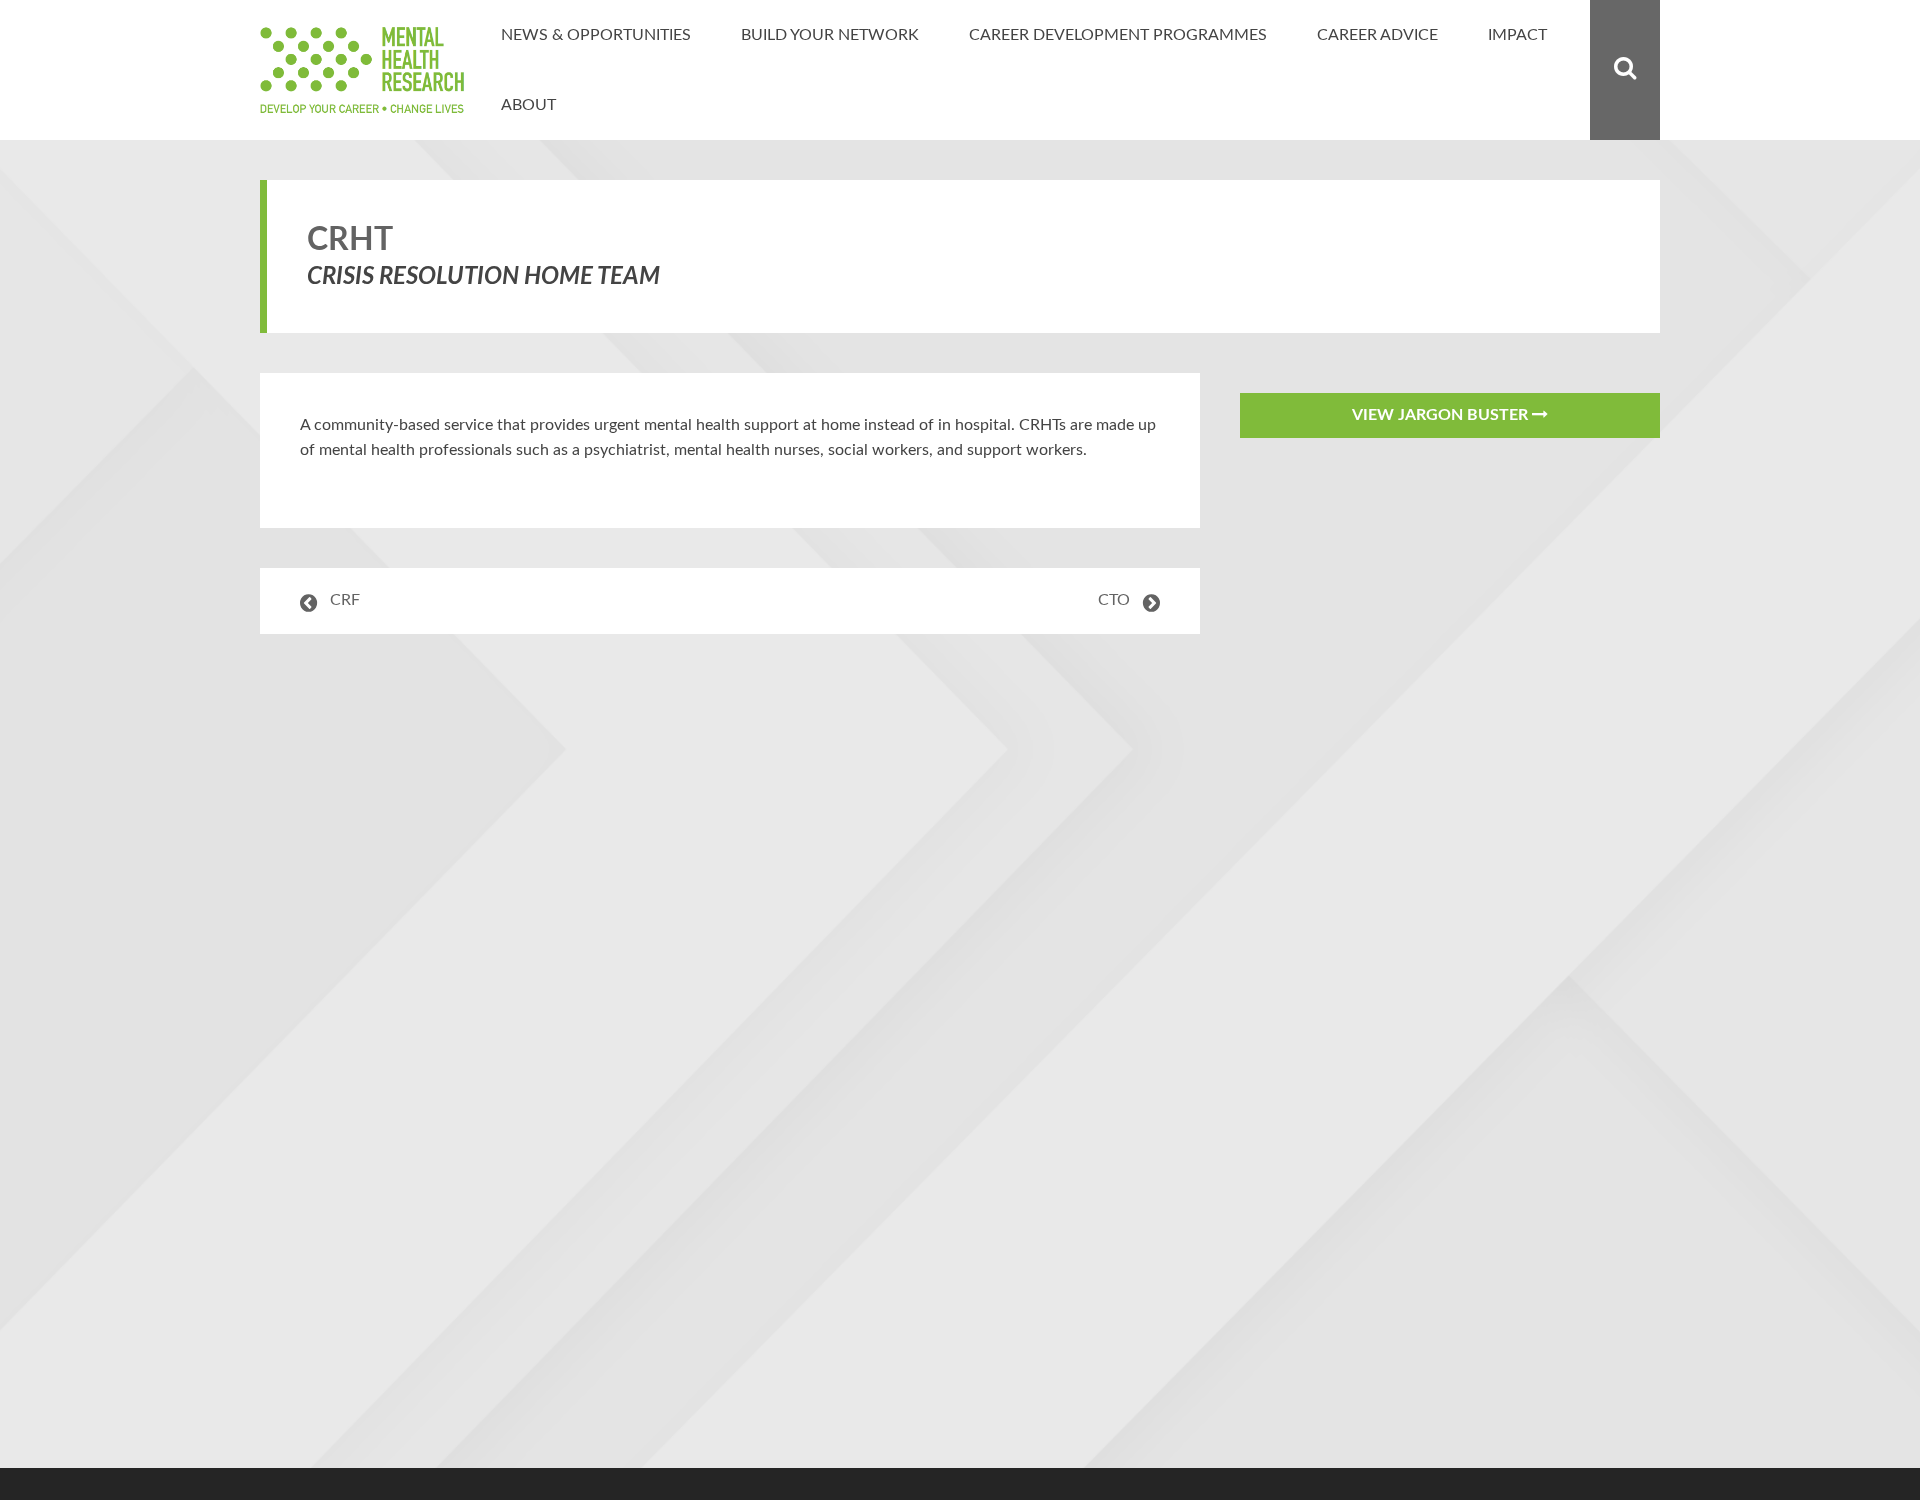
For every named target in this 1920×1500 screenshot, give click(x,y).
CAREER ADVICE (1377, 35)
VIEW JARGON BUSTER (1442, 415)
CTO (1114, 600)
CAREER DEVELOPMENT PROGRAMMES (1118, 35)
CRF (345, 600)
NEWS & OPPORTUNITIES (596, 35)
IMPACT (1517, 35)
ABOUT (528, 105)
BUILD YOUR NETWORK (830, 35)
